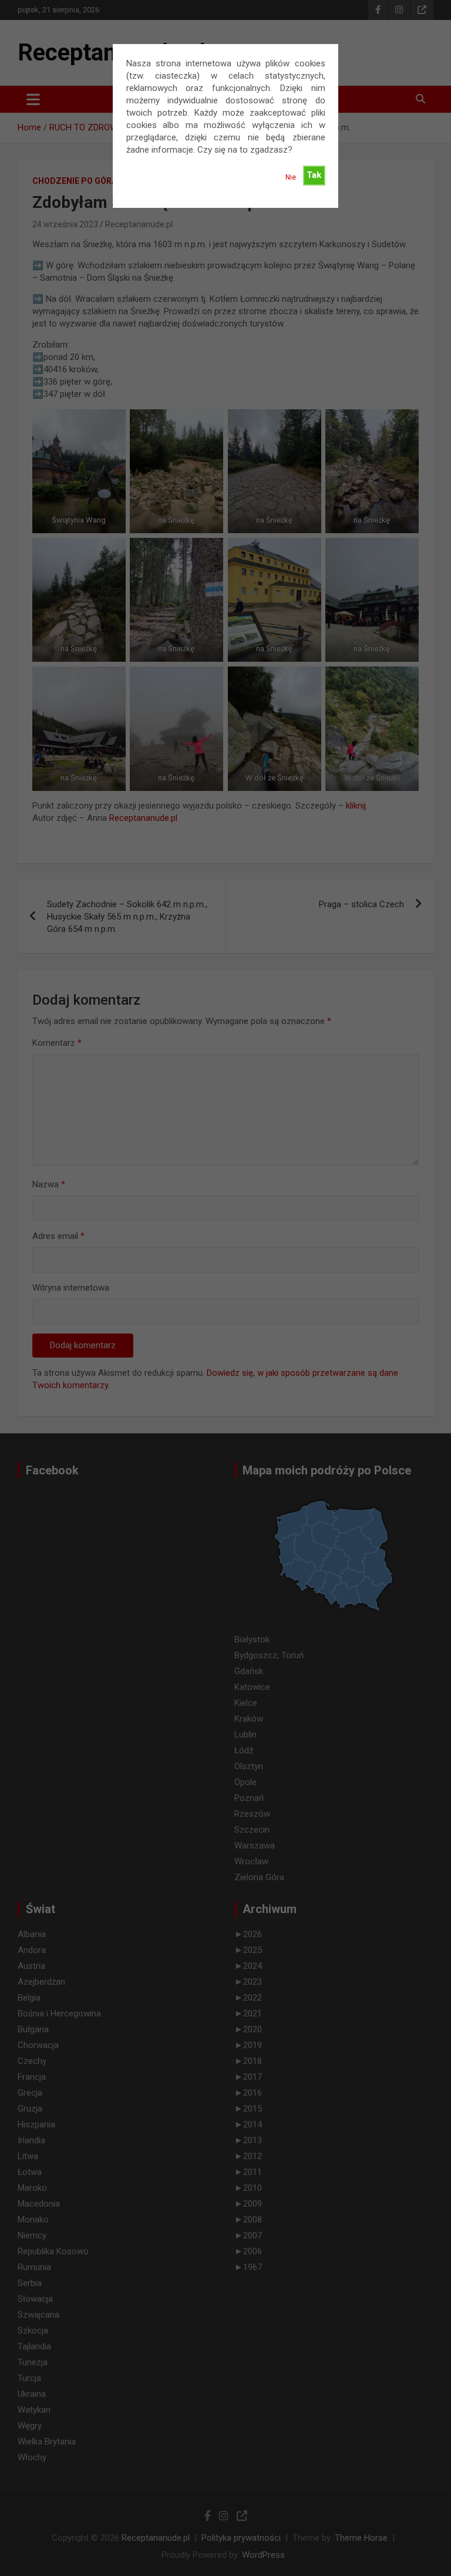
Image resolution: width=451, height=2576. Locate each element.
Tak (314, 175)
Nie (291, 177)
